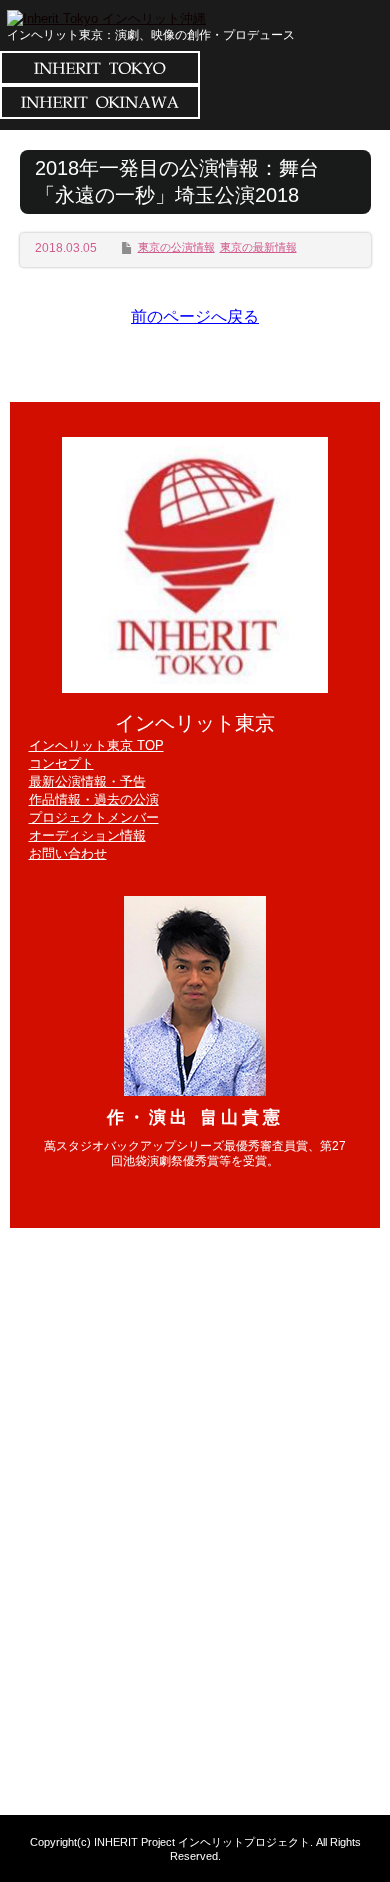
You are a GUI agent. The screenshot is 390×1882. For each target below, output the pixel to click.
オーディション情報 (87, 835)
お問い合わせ (68, 853)
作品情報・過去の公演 (94, 799)
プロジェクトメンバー (94, 817)
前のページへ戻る (195, 316)
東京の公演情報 (176, 247)
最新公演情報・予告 (87, 781)
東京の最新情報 (258, 247)
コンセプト (61, 763)
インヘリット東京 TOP (96, 745)
